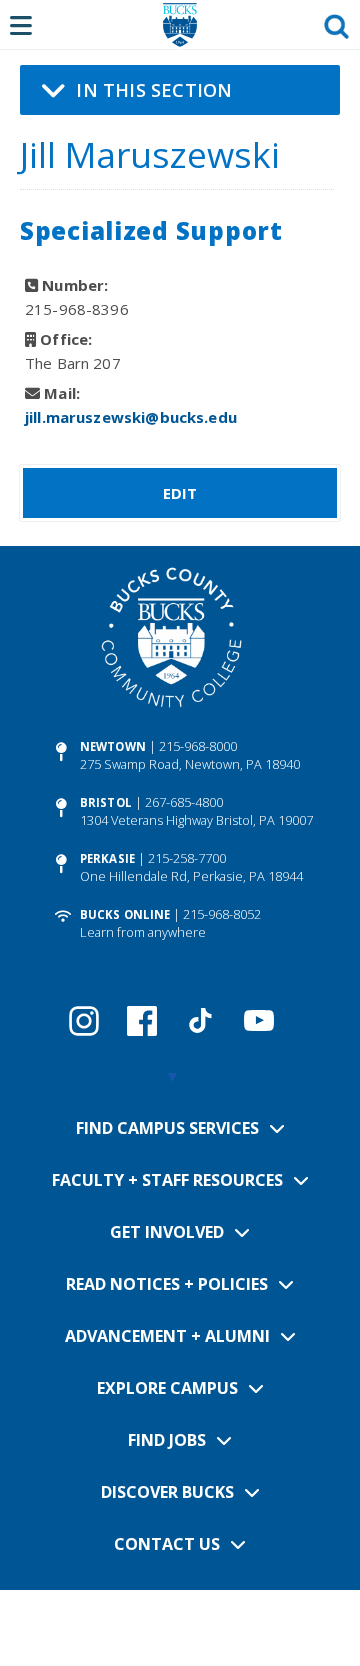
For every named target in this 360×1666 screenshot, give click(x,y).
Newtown (113, 746)
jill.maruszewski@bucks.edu (131, 417)
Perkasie (107, 858)
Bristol (106, 802)
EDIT (180, 493)
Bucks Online (125, 914)
